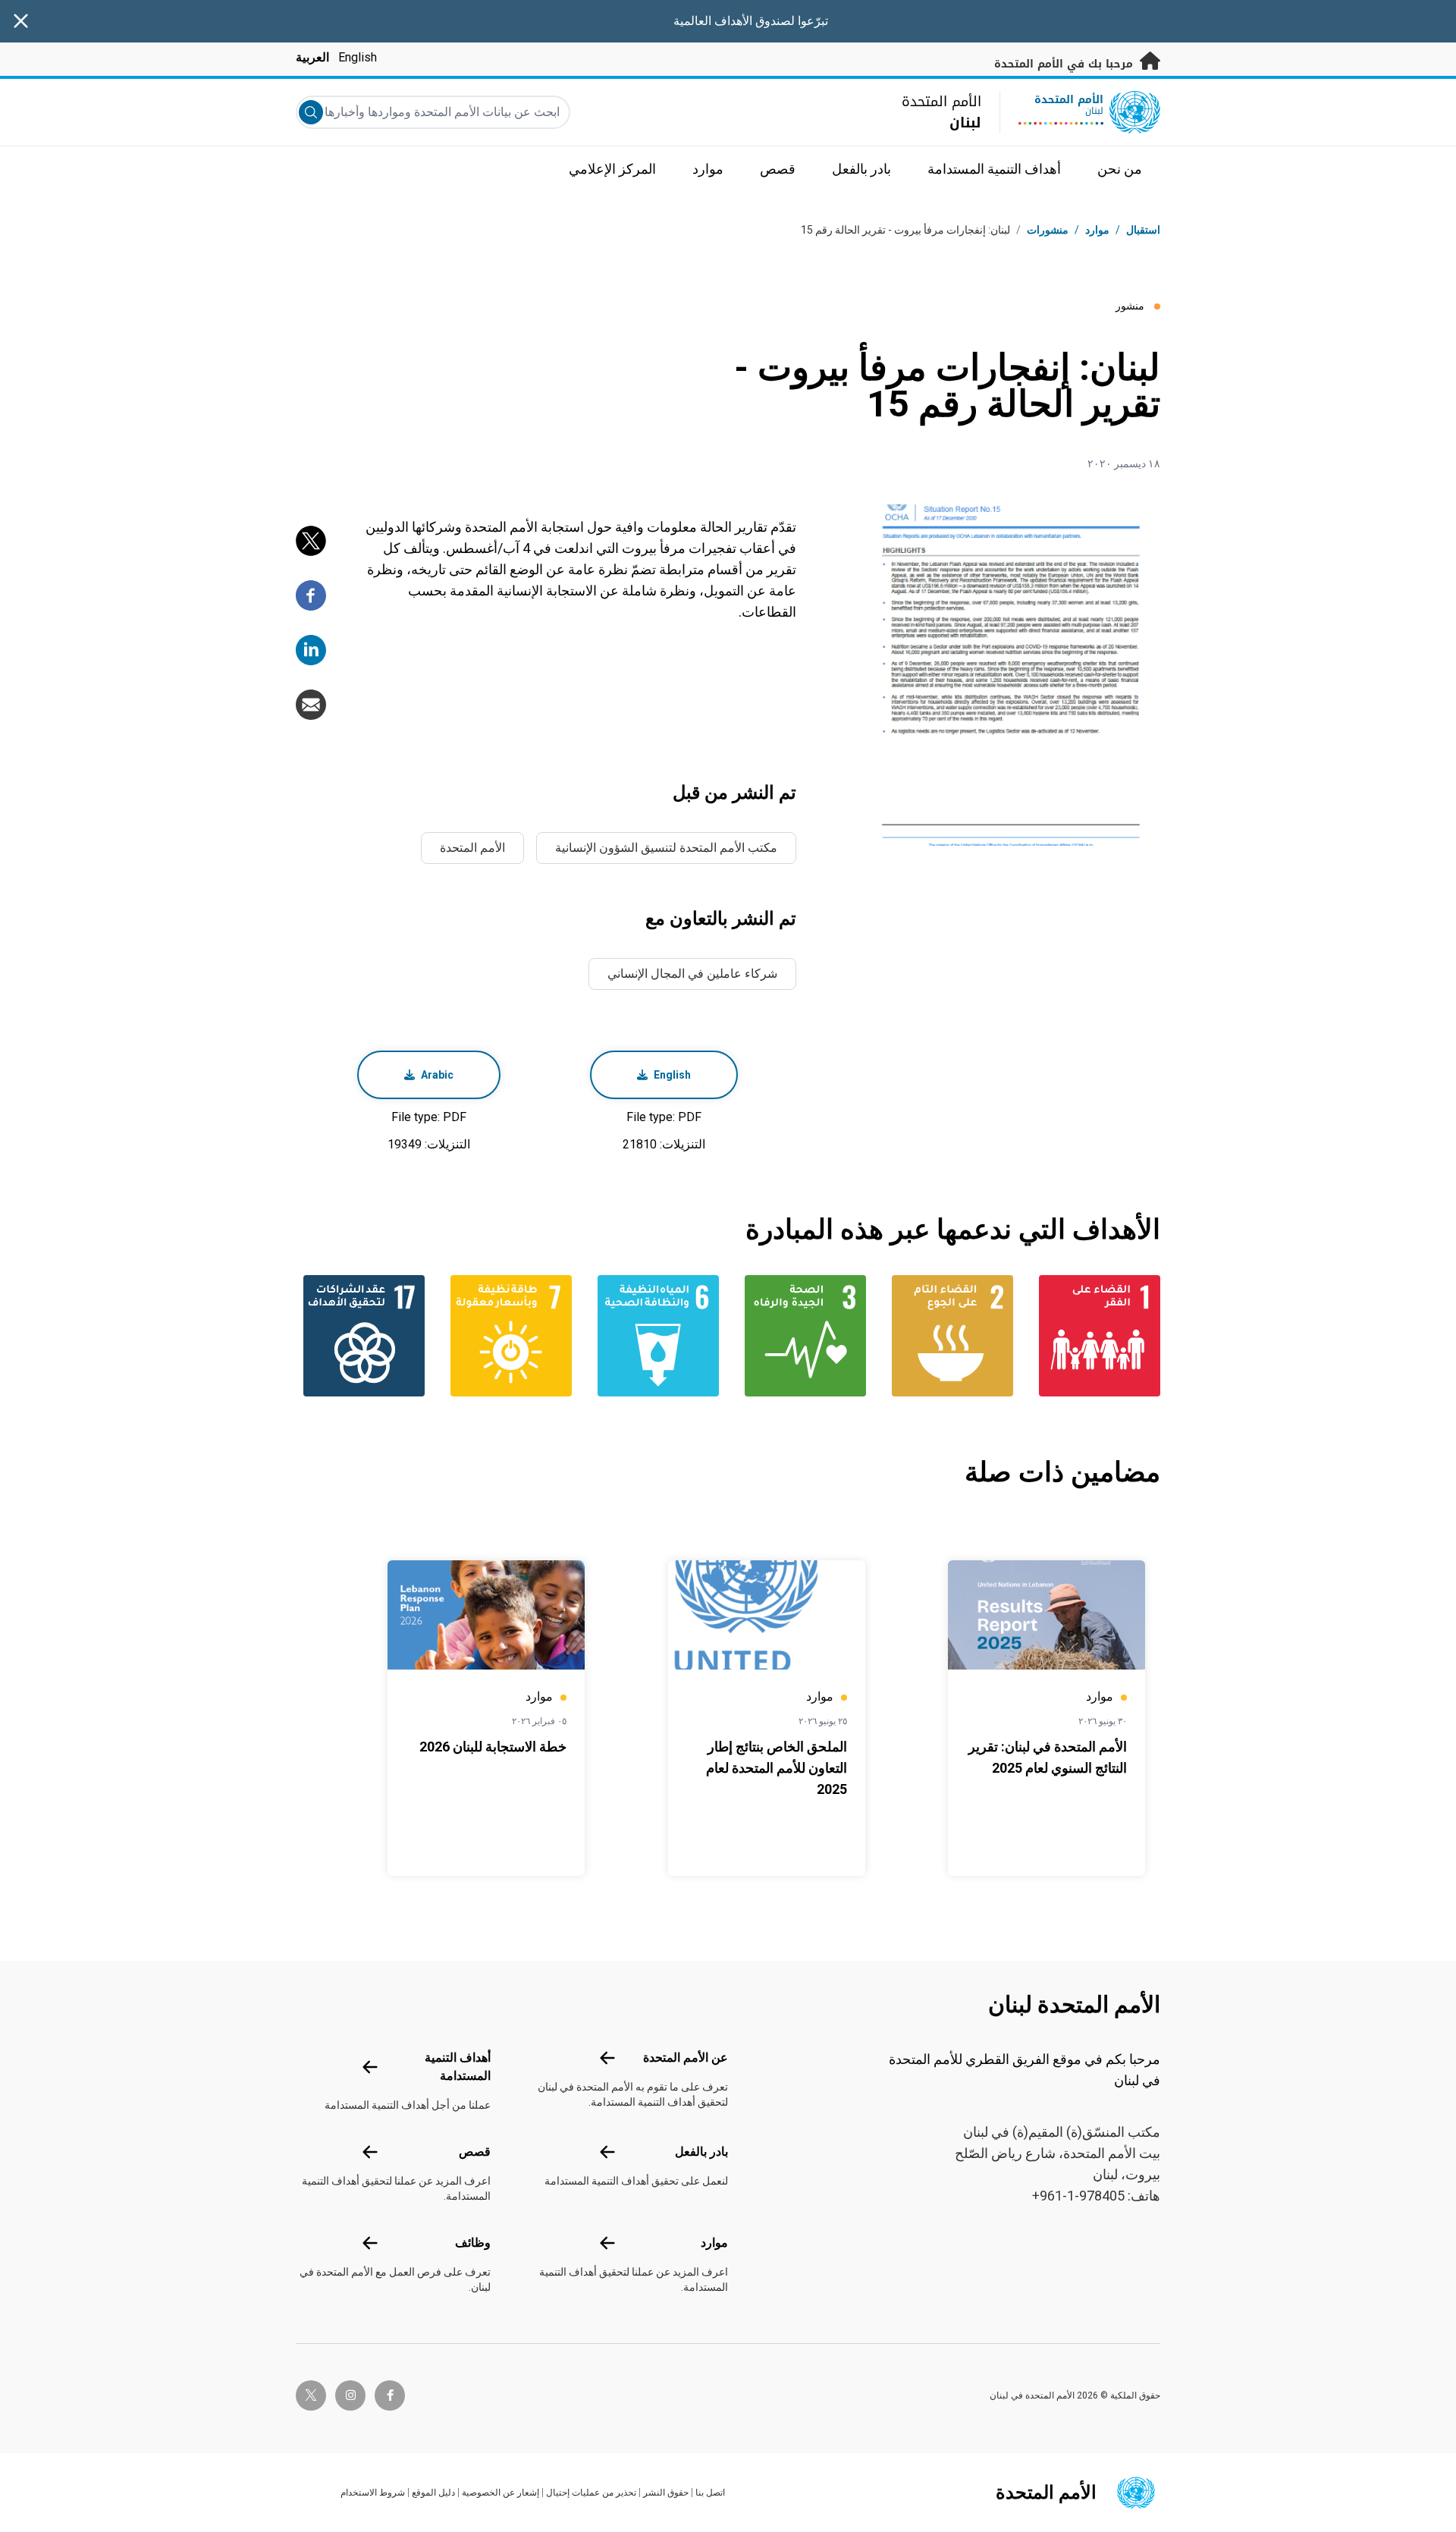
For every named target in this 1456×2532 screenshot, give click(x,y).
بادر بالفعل (701, 2152)
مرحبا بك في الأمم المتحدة (1065, 64)
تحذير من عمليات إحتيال (591, 2493)
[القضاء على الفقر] (1096, 1336)
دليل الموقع (433, 2493)
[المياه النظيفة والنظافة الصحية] (654, 1336)
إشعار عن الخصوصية (500, 2493)
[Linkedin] (311, 650)
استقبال (1143, 230)
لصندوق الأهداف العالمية (734, 21)
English (358, 57)
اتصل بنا (710, 2493)
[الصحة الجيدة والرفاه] (802, 1336)
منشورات (1048, 230)
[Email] (311, 705)
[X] (311, 541)
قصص (475, 2152)
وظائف (473, 2243)
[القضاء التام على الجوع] (949, 1336)
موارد (714, 2243)
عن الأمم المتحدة (686, 2058)
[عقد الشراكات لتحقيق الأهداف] (360, 1336)
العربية (312, 57)
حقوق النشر (666, 2493)
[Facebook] (311, 595)
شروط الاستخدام (373, 2493)
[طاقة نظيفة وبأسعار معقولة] (507, 1336)
